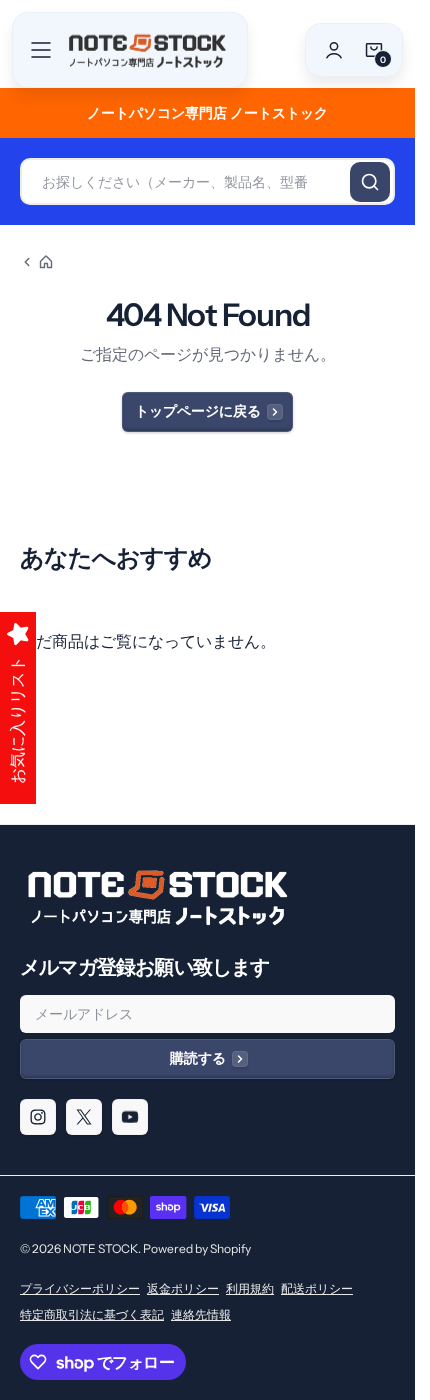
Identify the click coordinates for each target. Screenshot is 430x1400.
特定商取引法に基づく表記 (92, 1314)
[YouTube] (130, 1117)
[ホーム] (37, 262)
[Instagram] (38, 1117)
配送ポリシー (317, 1288)
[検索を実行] (370, 182)
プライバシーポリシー (80, 1288)
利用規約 (250, 1288)
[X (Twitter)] (84, 1117)
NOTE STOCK (100, 1248)
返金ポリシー (183, 1288)
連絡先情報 (201, 1314)
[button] (41, 50)
